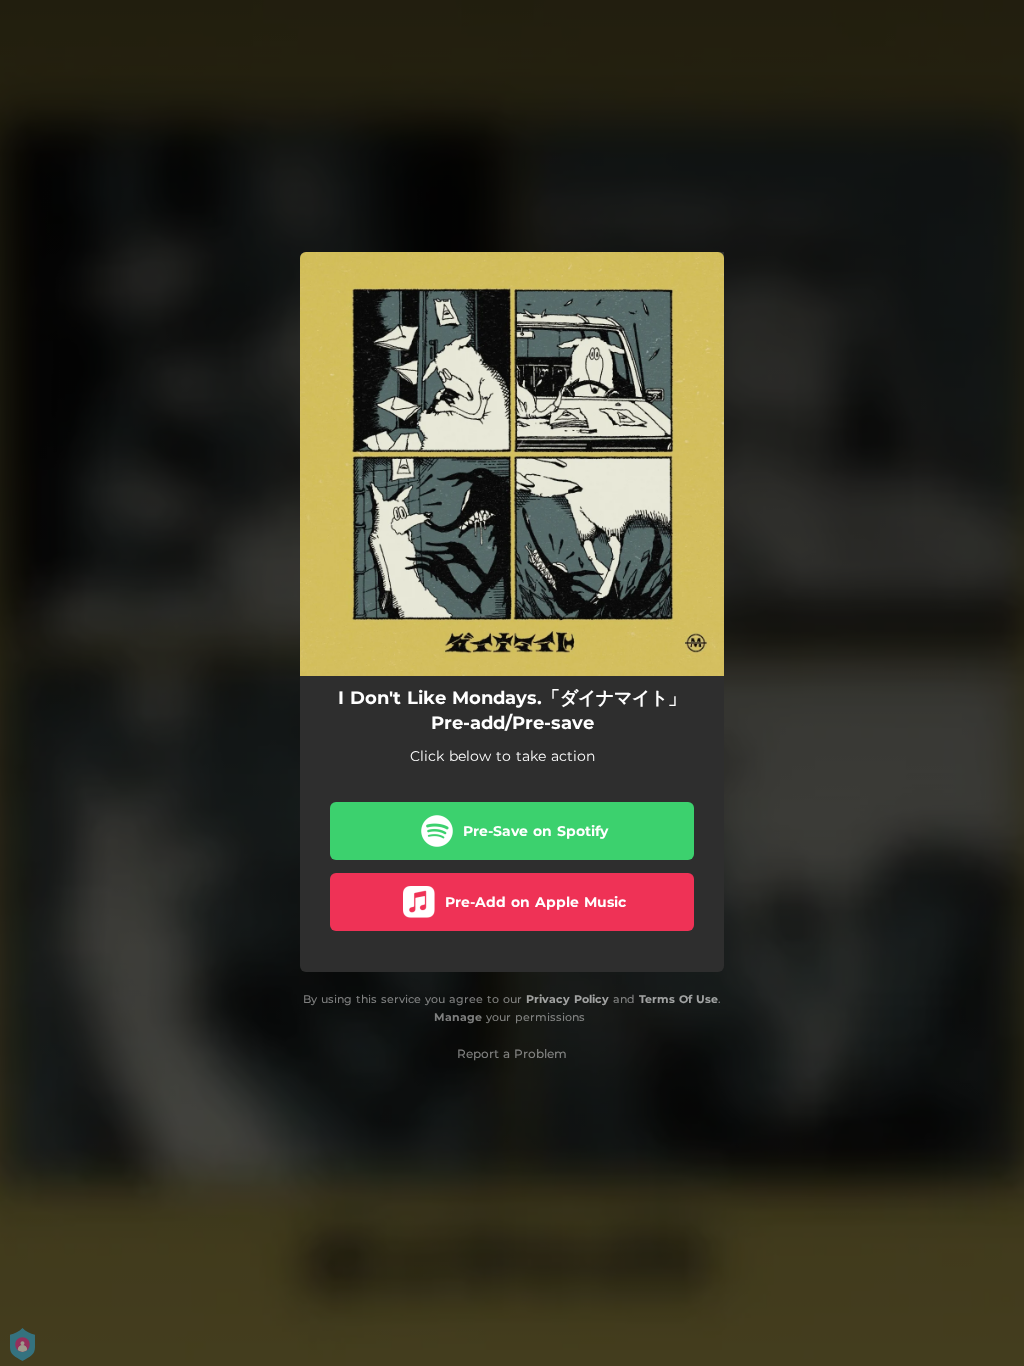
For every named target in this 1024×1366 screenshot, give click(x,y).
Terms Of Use (678, 999)
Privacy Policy (567, 999)
